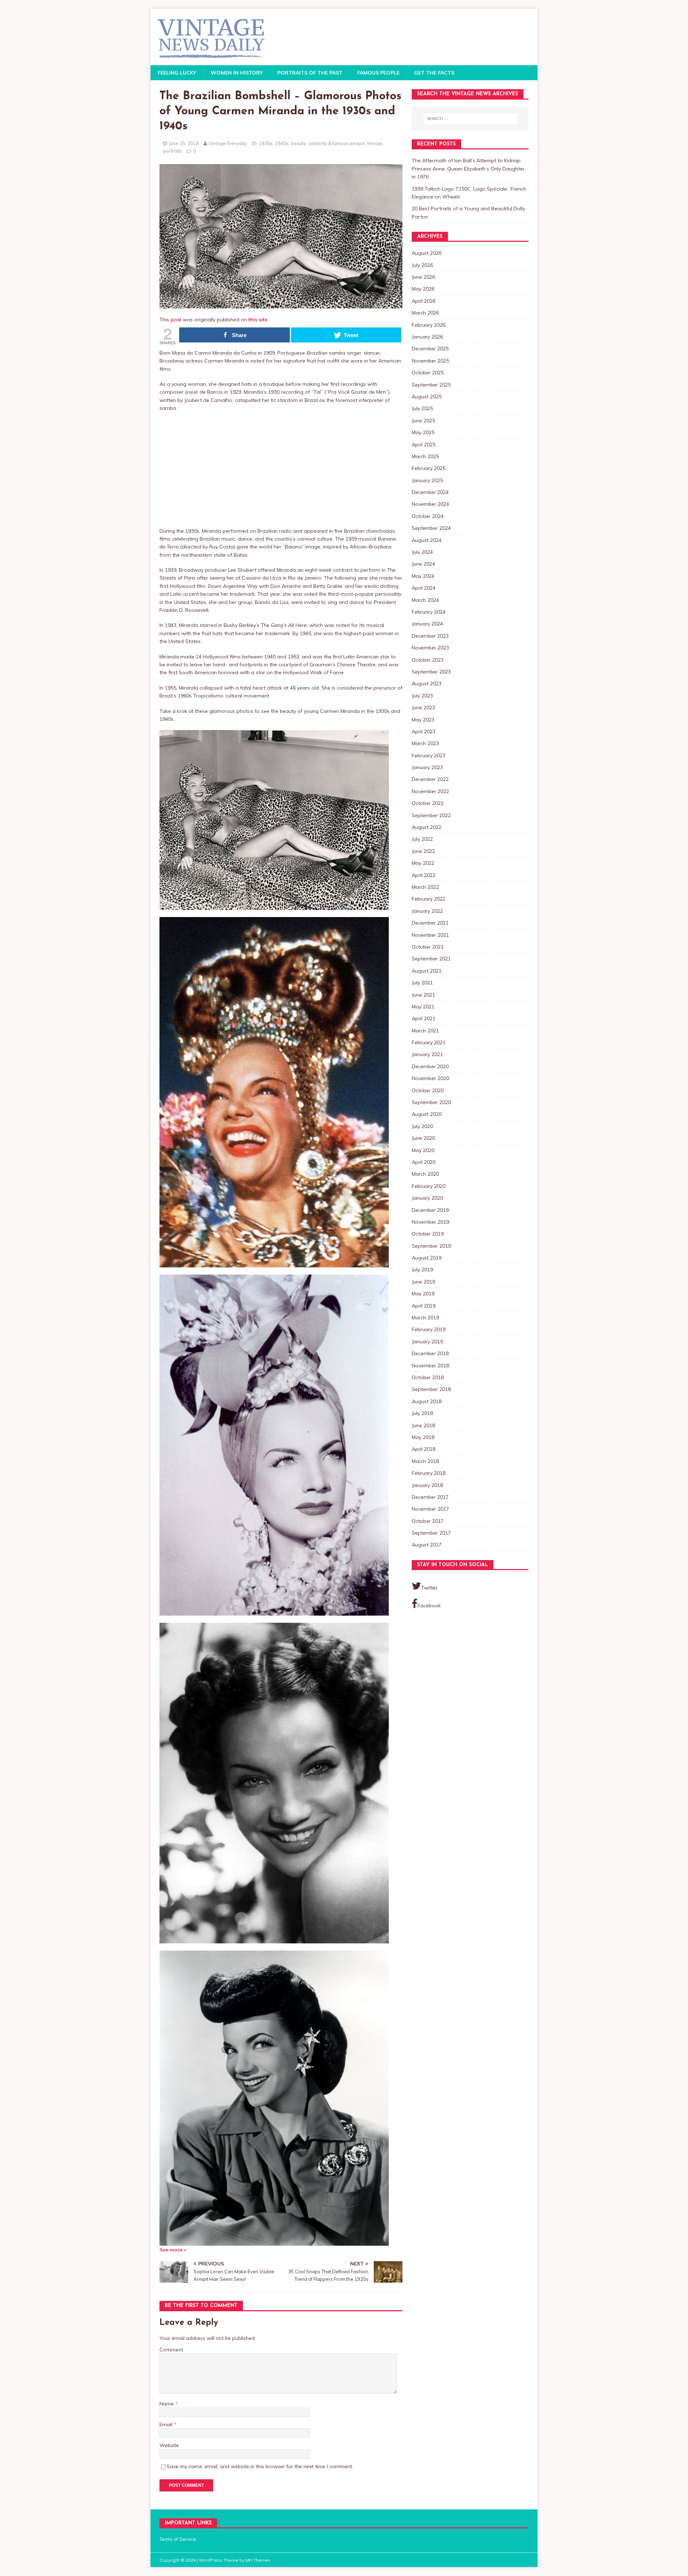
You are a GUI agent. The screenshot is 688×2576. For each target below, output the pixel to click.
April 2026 (424, 301)
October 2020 (428, 1090)
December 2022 (430, 779)
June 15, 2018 (184, 143)
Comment (171, 2350)
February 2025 (429, 468)
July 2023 (422, 696)
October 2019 (428, 1234)
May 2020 (423, 1150)
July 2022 (422, 839)
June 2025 (423, 421)
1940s (282, 143)
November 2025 (430, 361)
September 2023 (431, 672)
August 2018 (427, 1401)
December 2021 (430, 923)
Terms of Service (178, 2539)
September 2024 (431, 528)
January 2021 (427, 1054)
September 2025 (431, 385)
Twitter (429, 1588)
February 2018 (429, 1473)
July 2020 (422, 1126)
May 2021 (423, 1007)
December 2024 (430, 492)
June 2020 (423, 1138)
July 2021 (422, 983)
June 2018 (423, 1425)
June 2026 (423, 277)
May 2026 (423, 289)
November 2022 (430, 791)
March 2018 (425, 1461)
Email (167, 2424)
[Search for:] (470, 119)
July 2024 (422, 552)
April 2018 (424, 1449)
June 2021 (423, 995)
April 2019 (424, 1306)
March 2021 (425, 1031)
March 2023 (425, 743)
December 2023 (430, 636)
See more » (173, 2250)
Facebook (429, 1606)
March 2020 (425, 1174)
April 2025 (424, 445)
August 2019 (427, 1258)
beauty (298, 143)
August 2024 (427, 540)
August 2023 (427, 683)
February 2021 (429, 1042)
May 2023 (423, 720)
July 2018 (422, 1413)
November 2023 (430, 648)
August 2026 (427, 253)
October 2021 (428, 947)
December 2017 (430, 1497)
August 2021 (427, 971)
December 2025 (430, 349)
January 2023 (427, 767)
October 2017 (428, 1521)
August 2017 (427, 1545)
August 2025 (427, 397)
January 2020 (427, 1198)
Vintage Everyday (228, 143)
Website (169, 2445)
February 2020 (429, 1186)
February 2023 (429, 755)
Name (167, 2404)
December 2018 (430, 1353)
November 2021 (430, 935)
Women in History (237, 73)
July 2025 (422, 408)
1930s (266, 143)
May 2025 (423, 432)
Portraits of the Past (310, 73)
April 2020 (424, 1162)
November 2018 (430, 1366)
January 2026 (427, 337)
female (375, 143)
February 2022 (429, 899)
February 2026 (429, 325)
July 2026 (422, 265)
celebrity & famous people (337, 143)
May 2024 (423, 576)
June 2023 (423, 707)
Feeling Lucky (177, 73)
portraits (173, 151)
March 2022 (425, 887)
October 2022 (428, 803)
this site (258, 320)
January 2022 (427, 911)
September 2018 (431, 1389)
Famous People (378, 73)
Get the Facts (434, 73)
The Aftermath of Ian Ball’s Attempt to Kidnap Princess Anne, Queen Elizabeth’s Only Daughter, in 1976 (469, 169)
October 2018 (428, 1377)
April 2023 (424, 731)
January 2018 (427, 1485)
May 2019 (423, 1294)
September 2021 (431, 959)
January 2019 (427, 1342)
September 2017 (431, 1533)
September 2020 (431, 1102)
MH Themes (258, 2560)
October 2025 (428, 373)
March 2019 (425, 1318)
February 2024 (429, 612)
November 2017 (430, 1509)
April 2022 (424, 875)
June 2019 (423, 1282)
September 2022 (431, 815)
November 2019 (430, 1222)
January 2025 (427, 480)
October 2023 (428, 660)
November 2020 (430, 1078)
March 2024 (425, 600)
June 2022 (423, 851)
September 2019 (431, 1246)
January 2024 (427, 624)
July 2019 (422, 1270)
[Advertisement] (281, 470)
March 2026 (425, 313)
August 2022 (427, 827)
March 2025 (425, 456)
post (176, 320)
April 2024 (424, 588)
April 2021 (424, 1018)
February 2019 (429, 1329)
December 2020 (430, 1066)
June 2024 (423, 564)
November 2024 (430, 504)
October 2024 (428, 516)
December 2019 (430, 1210)
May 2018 (423, 1437)
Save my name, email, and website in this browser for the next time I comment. (260, 2466)
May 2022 (423, 863)
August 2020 (427, 1114)
